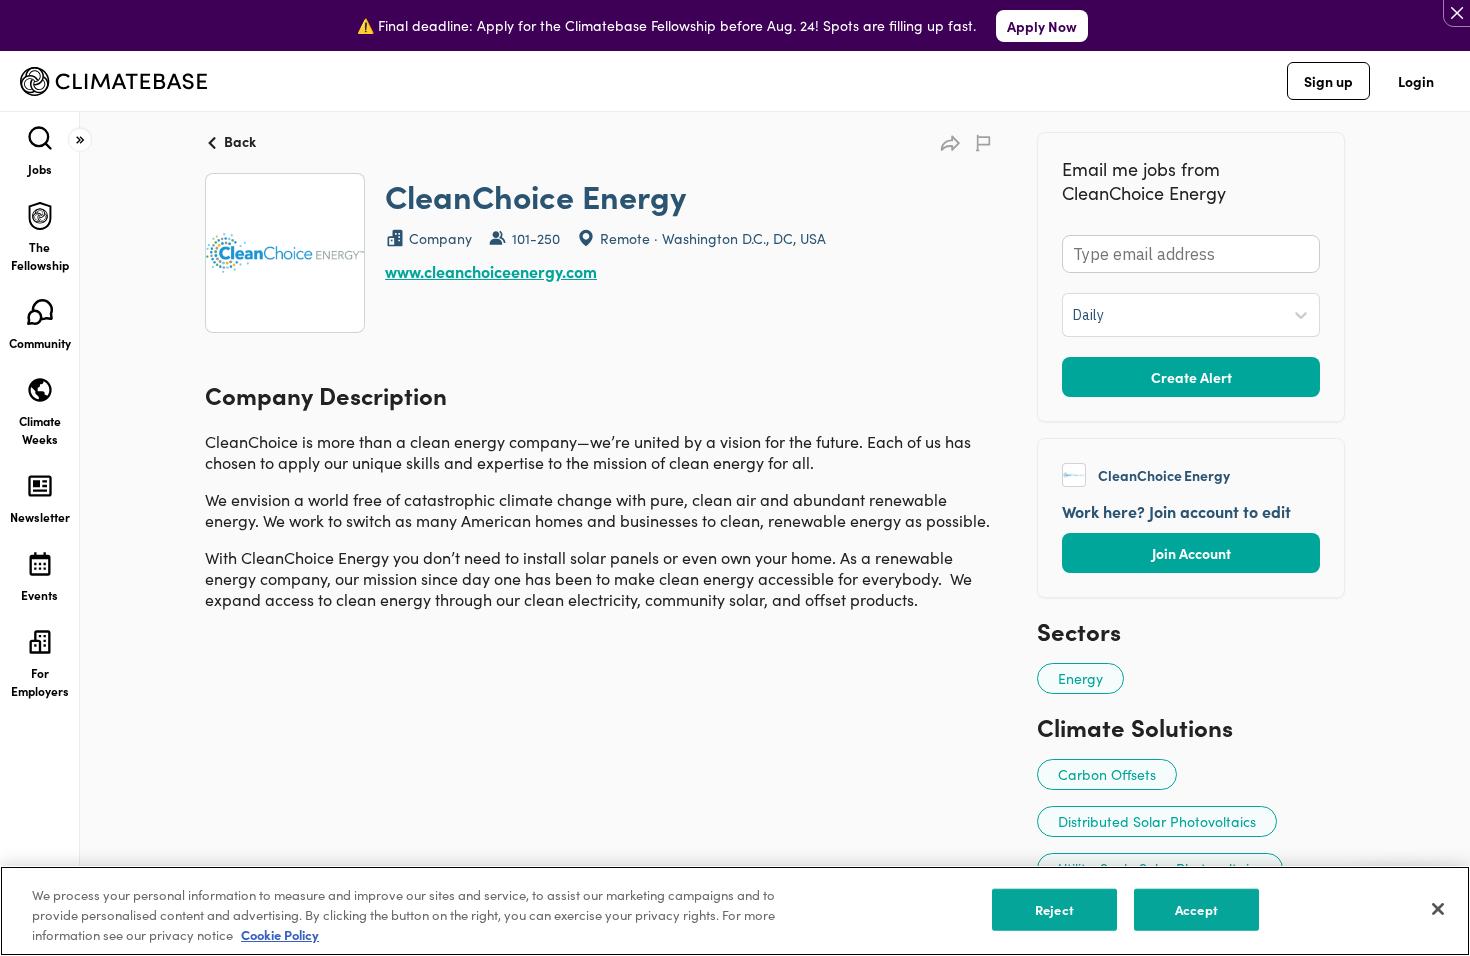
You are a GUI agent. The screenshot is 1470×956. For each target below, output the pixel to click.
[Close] (1438, 909)
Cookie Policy (280, 934)
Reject (1054, 909)
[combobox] (1074, 315)
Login (1416, 81)
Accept (1196, 909)
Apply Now (1042, 26)
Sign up (1328, 81)
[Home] (113, 81)
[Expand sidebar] (80, 140)
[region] (735, 911)
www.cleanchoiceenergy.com (491, 271)
